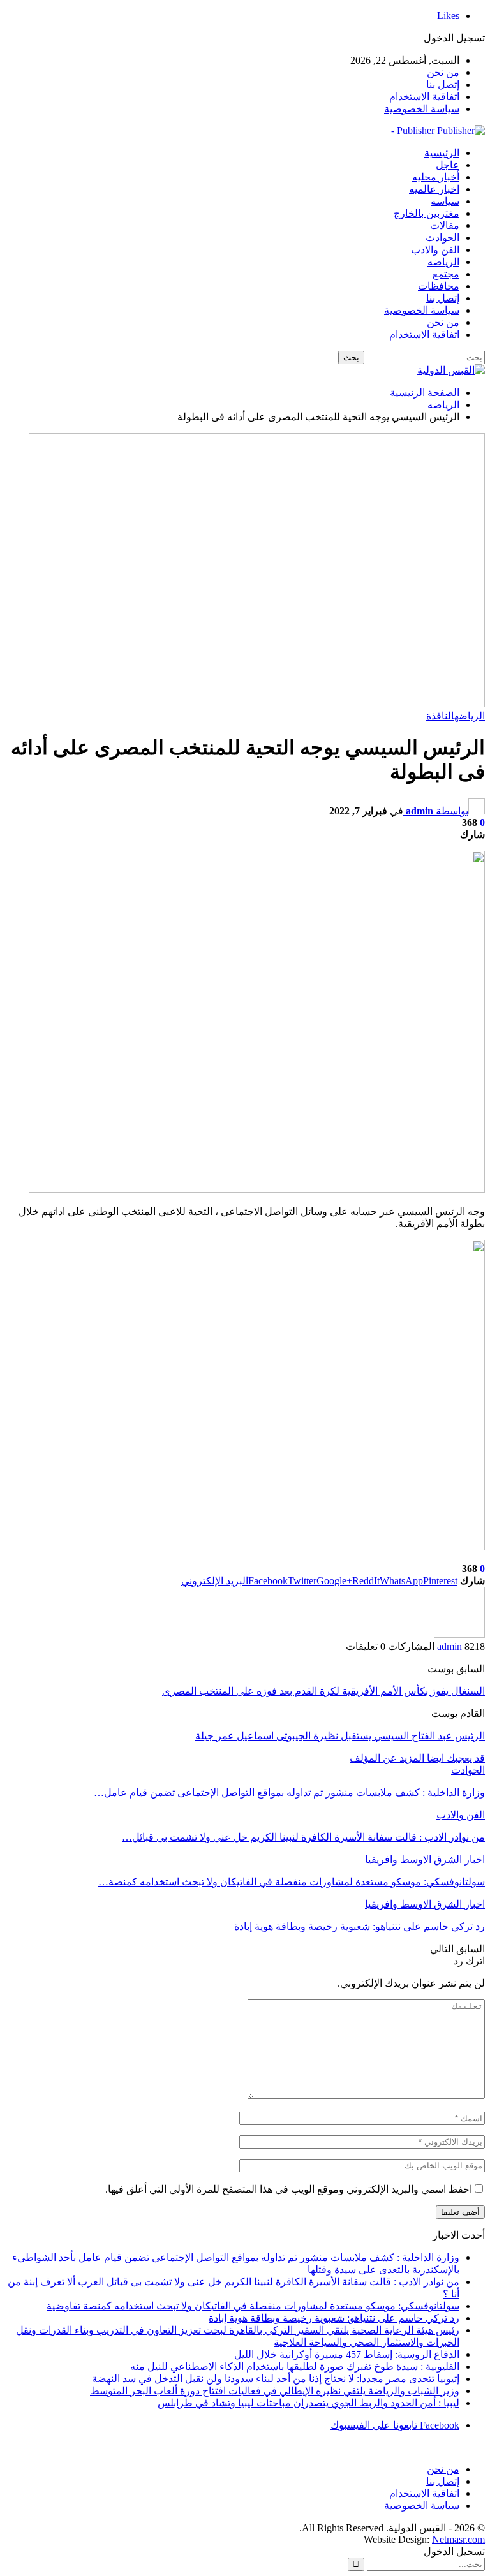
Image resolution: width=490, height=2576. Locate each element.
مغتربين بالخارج (427, 213)
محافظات (439, 286)
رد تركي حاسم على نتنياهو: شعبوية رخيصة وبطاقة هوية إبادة (334, 2318)
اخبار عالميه (434, 189)
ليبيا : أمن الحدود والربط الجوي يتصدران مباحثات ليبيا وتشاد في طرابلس (308, 2403)
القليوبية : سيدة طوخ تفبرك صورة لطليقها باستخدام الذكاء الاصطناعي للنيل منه (295, 2366)
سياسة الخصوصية (422, 109)
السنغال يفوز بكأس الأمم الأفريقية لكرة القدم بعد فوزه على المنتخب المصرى (323, 1691)
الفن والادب (435, 250)
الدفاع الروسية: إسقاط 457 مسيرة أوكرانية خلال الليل (347, 2354)
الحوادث (442, 238)
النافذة (440, 716)
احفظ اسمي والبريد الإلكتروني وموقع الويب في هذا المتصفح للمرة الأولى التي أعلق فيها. (289, 2189)
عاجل (448, 165)
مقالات (445, 225)
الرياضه (443, 262)
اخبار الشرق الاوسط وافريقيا (425, 1859)
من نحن (443, 72)
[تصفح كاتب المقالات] (459, 1634)
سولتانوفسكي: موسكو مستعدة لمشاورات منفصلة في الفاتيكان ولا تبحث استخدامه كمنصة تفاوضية (253, 2306)
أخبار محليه (436, 177)
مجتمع (446, 274)
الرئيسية (442, 153)
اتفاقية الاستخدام (424, 97)
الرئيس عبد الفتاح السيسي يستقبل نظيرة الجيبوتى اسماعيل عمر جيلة (340, 1736)
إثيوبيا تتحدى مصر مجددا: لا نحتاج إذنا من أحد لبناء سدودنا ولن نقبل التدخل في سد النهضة (276, 2379)
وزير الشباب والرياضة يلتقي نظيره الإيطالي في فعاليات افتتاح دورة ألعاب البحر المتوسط (275, 2391)
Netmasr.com (458, 2539)
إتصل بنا (443, 85)
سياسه (445, 201)
